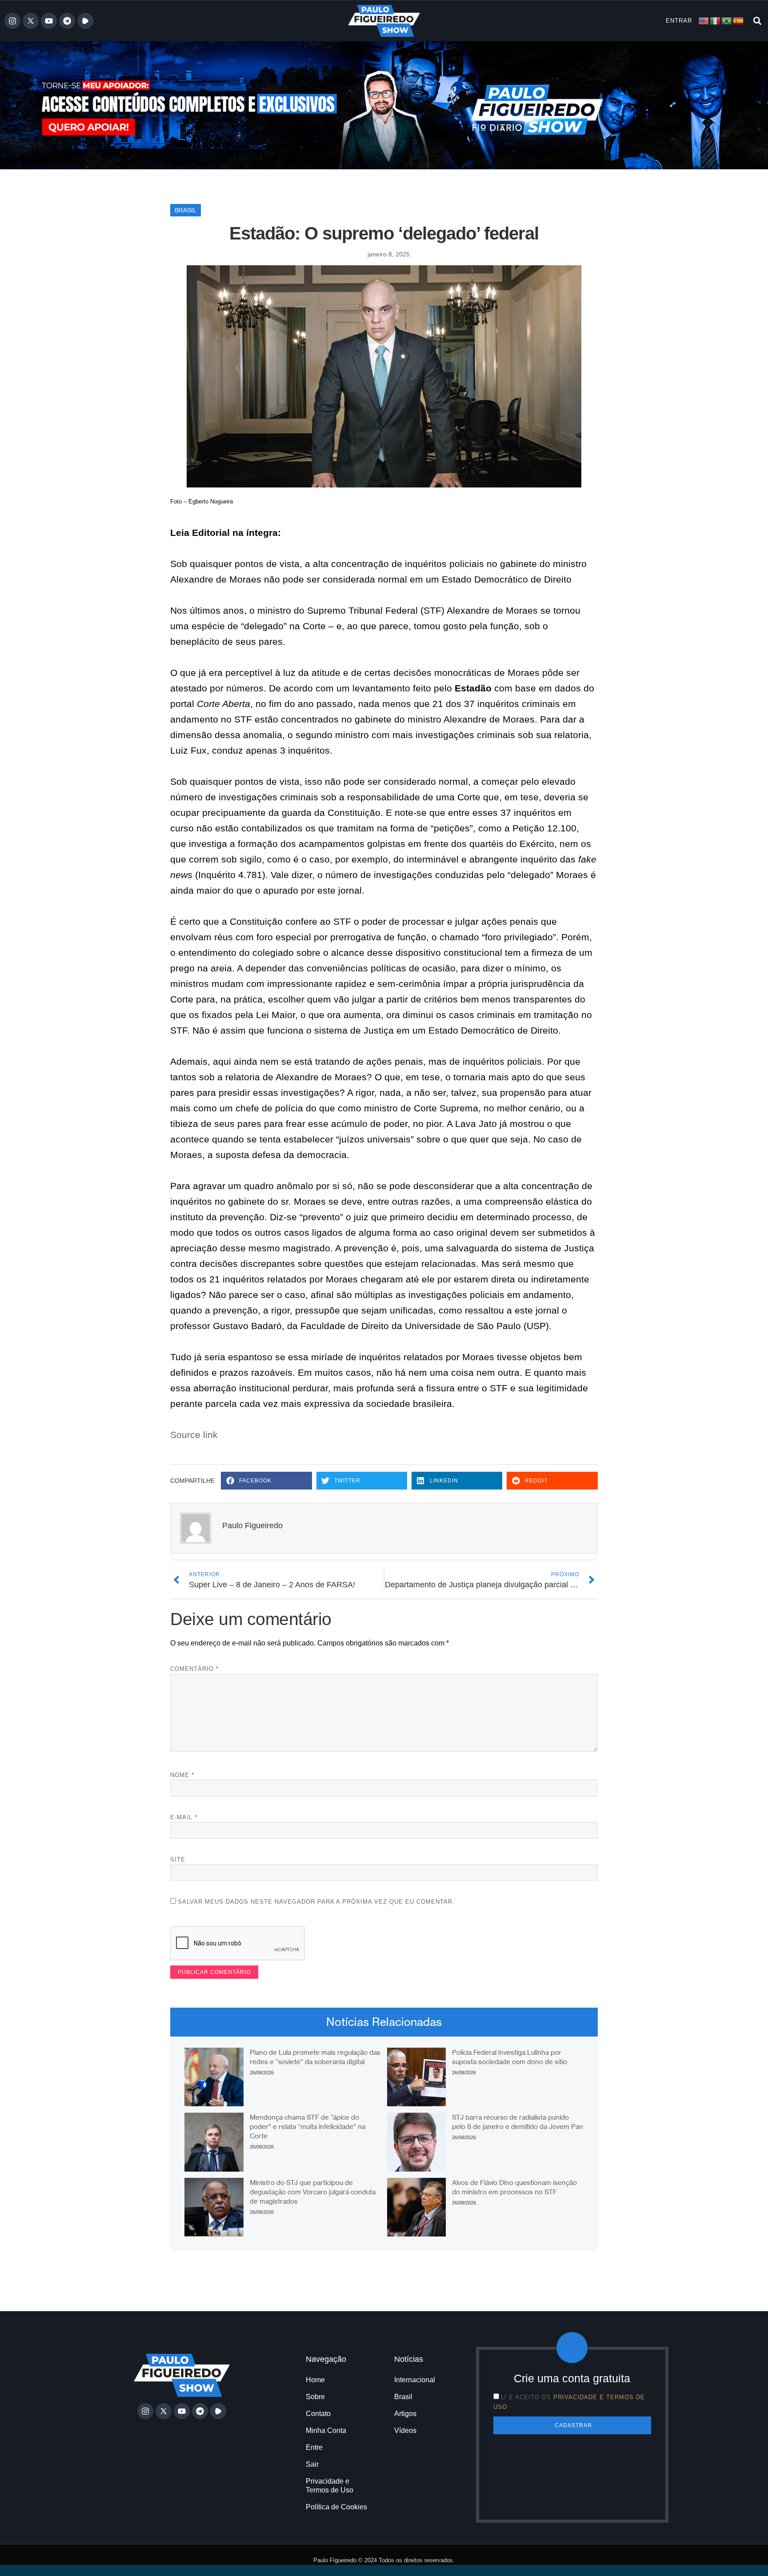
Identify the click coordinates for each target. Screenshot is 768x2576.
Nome (182, 1775)
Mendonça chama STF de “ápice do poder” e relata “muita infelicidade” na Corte (308, 2127)
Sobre (315, 2397)
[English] (704, 20)
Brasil (186, 210)
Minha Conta (326, 2430)
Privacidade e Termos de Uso (330, 2486)
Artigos (405, 2414)
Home (315, 2380)
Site (178, 1859)
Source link (194, 1435)
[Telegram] (67, 21)
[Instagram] (12, 21)
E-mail (184, 1817)
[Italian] (716, 20)
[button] (757, 21)
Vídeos (405, 2430)
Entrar (679, 21)
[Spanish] (739, 20)
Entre (314, 2447)
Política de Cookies (336, 2507)
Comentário (194, 1669)
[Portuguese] (727, 20)
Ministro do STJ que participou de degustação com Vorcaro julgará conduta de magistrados (313, 2192)
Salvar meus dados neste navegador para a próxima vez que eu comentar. (316, 1902)
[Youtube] (49, 21)
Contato (318, 2414)
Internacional (415, 2380)
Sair (312, 2464)
